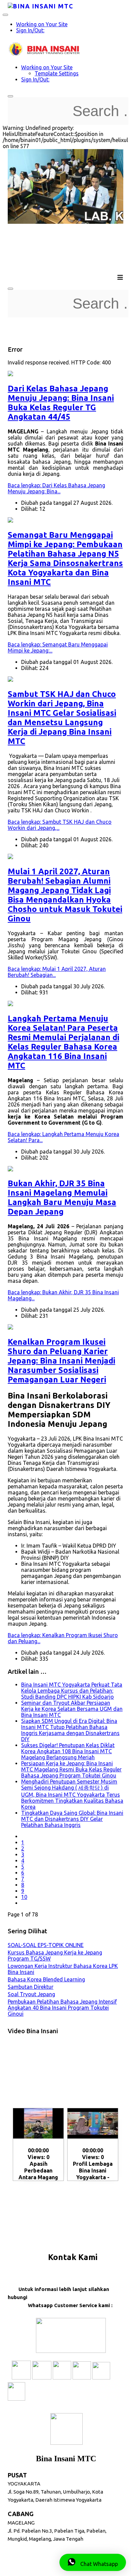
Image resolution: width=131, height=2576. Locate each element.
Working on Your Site (42, 24)
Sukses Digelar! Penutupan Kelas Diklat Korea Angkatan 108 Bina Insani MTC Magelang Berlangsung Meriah (68, 1751)
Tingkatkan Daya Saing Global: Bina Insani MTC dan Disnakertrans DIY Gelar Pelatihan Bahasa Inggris (72, 1819)
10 (24, 1897)
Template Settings (57, 73)
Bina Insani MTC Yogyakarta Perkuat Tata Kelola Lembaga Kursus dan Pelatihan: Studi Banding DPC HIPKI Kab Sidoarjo (72, 1691)
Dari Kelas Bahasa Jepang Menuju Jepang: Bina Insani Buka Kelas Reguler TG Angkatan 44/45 (61, 403)
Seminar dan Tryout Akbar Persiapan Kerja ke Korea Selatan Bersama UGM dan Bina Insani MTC (72, 1709)
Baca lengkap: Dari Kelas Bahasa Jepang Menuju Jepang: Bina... (56, 488)
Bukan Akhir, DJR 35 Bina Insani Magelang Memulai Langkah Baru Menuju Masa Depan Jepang (62, 1197)
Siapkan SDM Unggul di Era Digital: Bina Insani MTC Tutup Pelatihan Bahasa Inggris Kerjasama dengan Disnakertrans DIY (70, 1730)
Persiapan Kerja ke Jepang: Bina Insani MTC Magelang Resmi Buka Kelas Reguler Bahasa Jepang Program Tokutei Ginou (71, 1769)
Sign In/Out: (30, 30)
